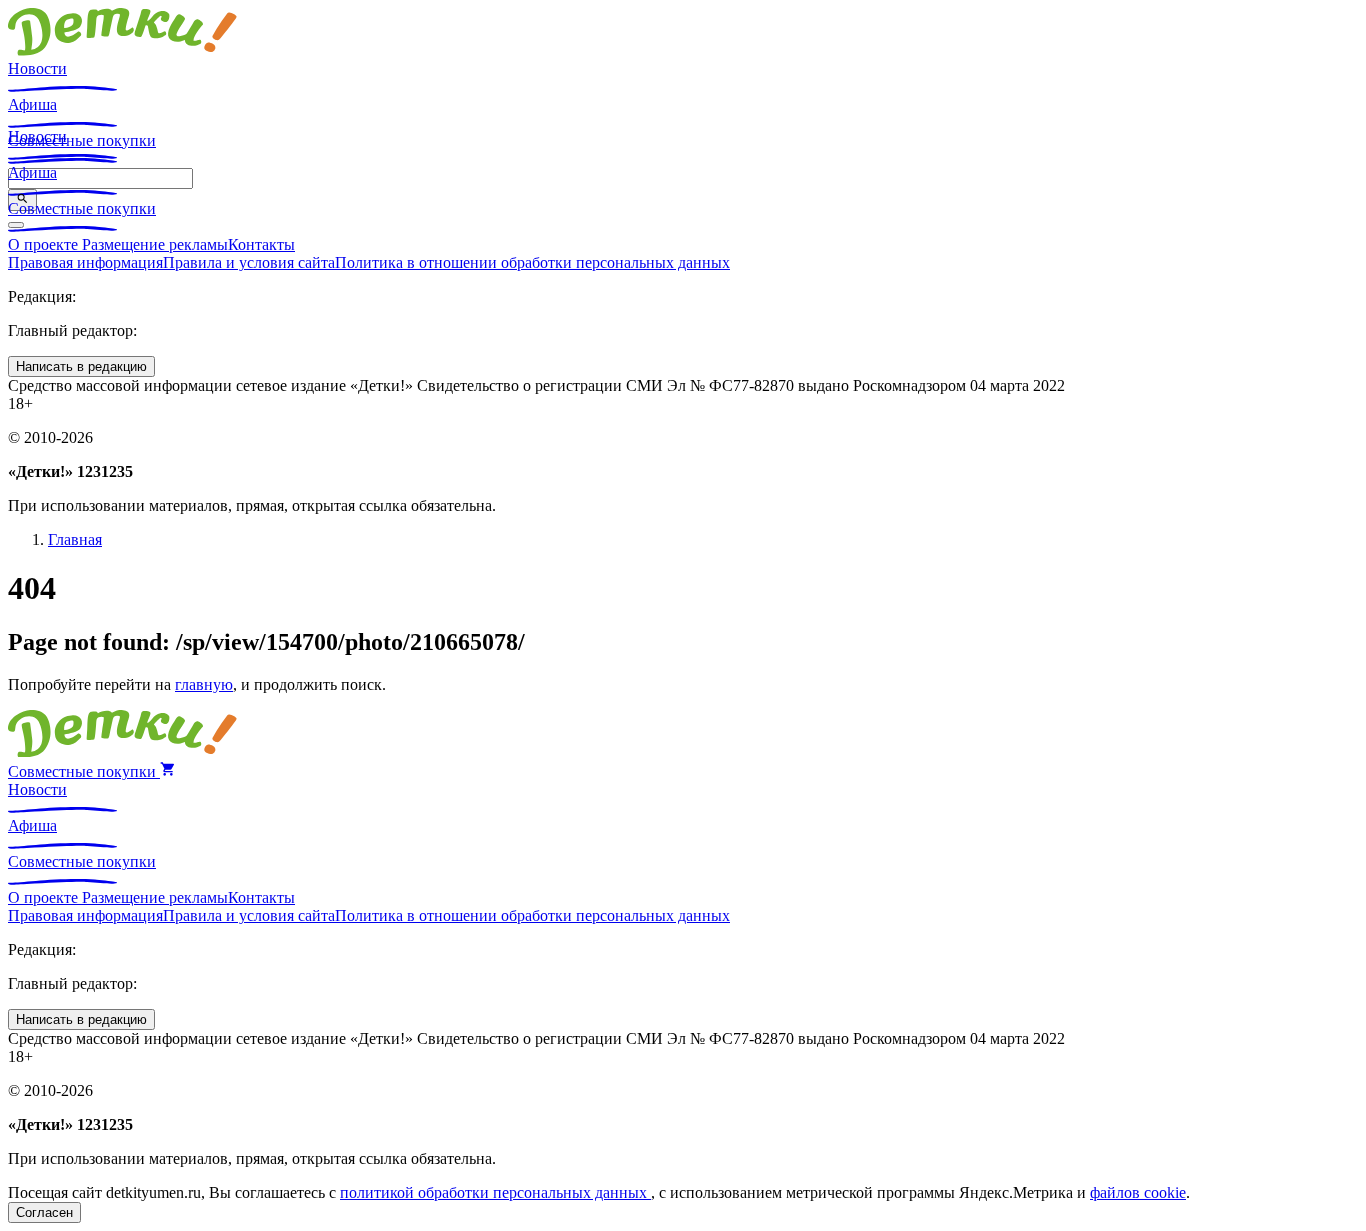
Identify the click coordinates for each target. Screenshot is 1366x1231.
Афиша (32, 104)
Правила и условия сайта (249, 262)
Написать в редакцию (81, 366)
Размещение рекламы (155, 244)
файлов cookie (1138, 1192)
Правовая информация (85, 262)
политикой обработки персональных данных (495, 1192)
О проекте (45, 244)
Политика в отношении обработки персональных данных (532, 262)
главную (204, 684)
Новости (37, 68)
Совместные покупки (82, 208)
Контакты (261, 244)
